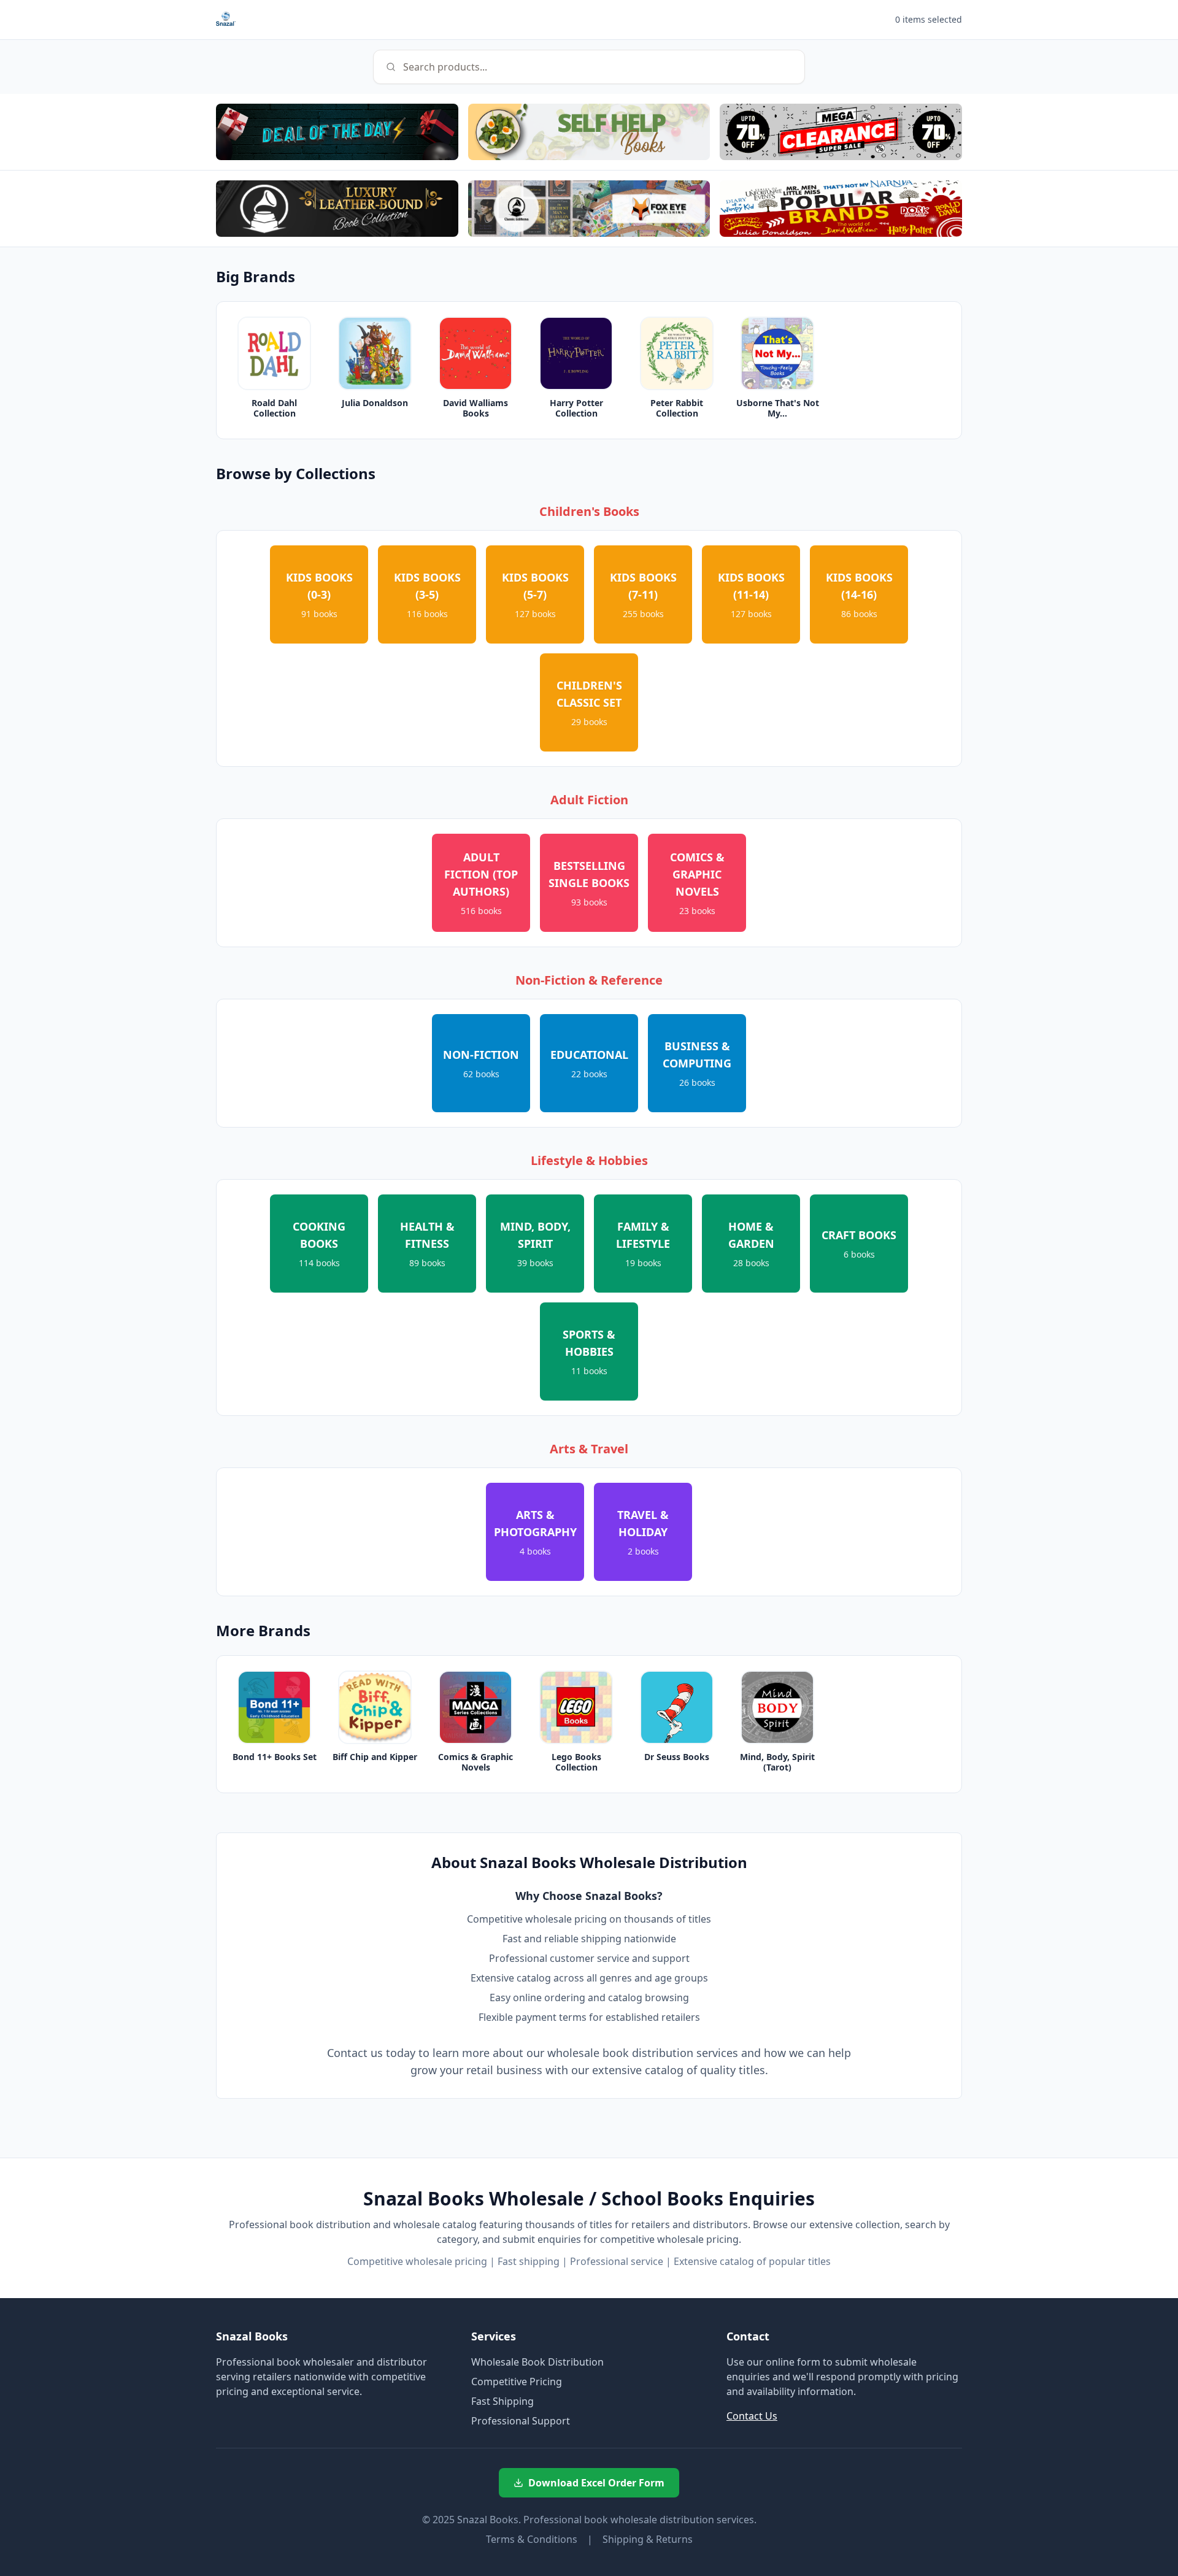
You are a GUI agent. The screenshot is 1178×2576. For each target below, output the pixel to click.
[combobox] (589, 67)
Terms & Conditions (532, 2539)
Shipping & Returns (648, 2539)
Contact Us (752, 2416)
